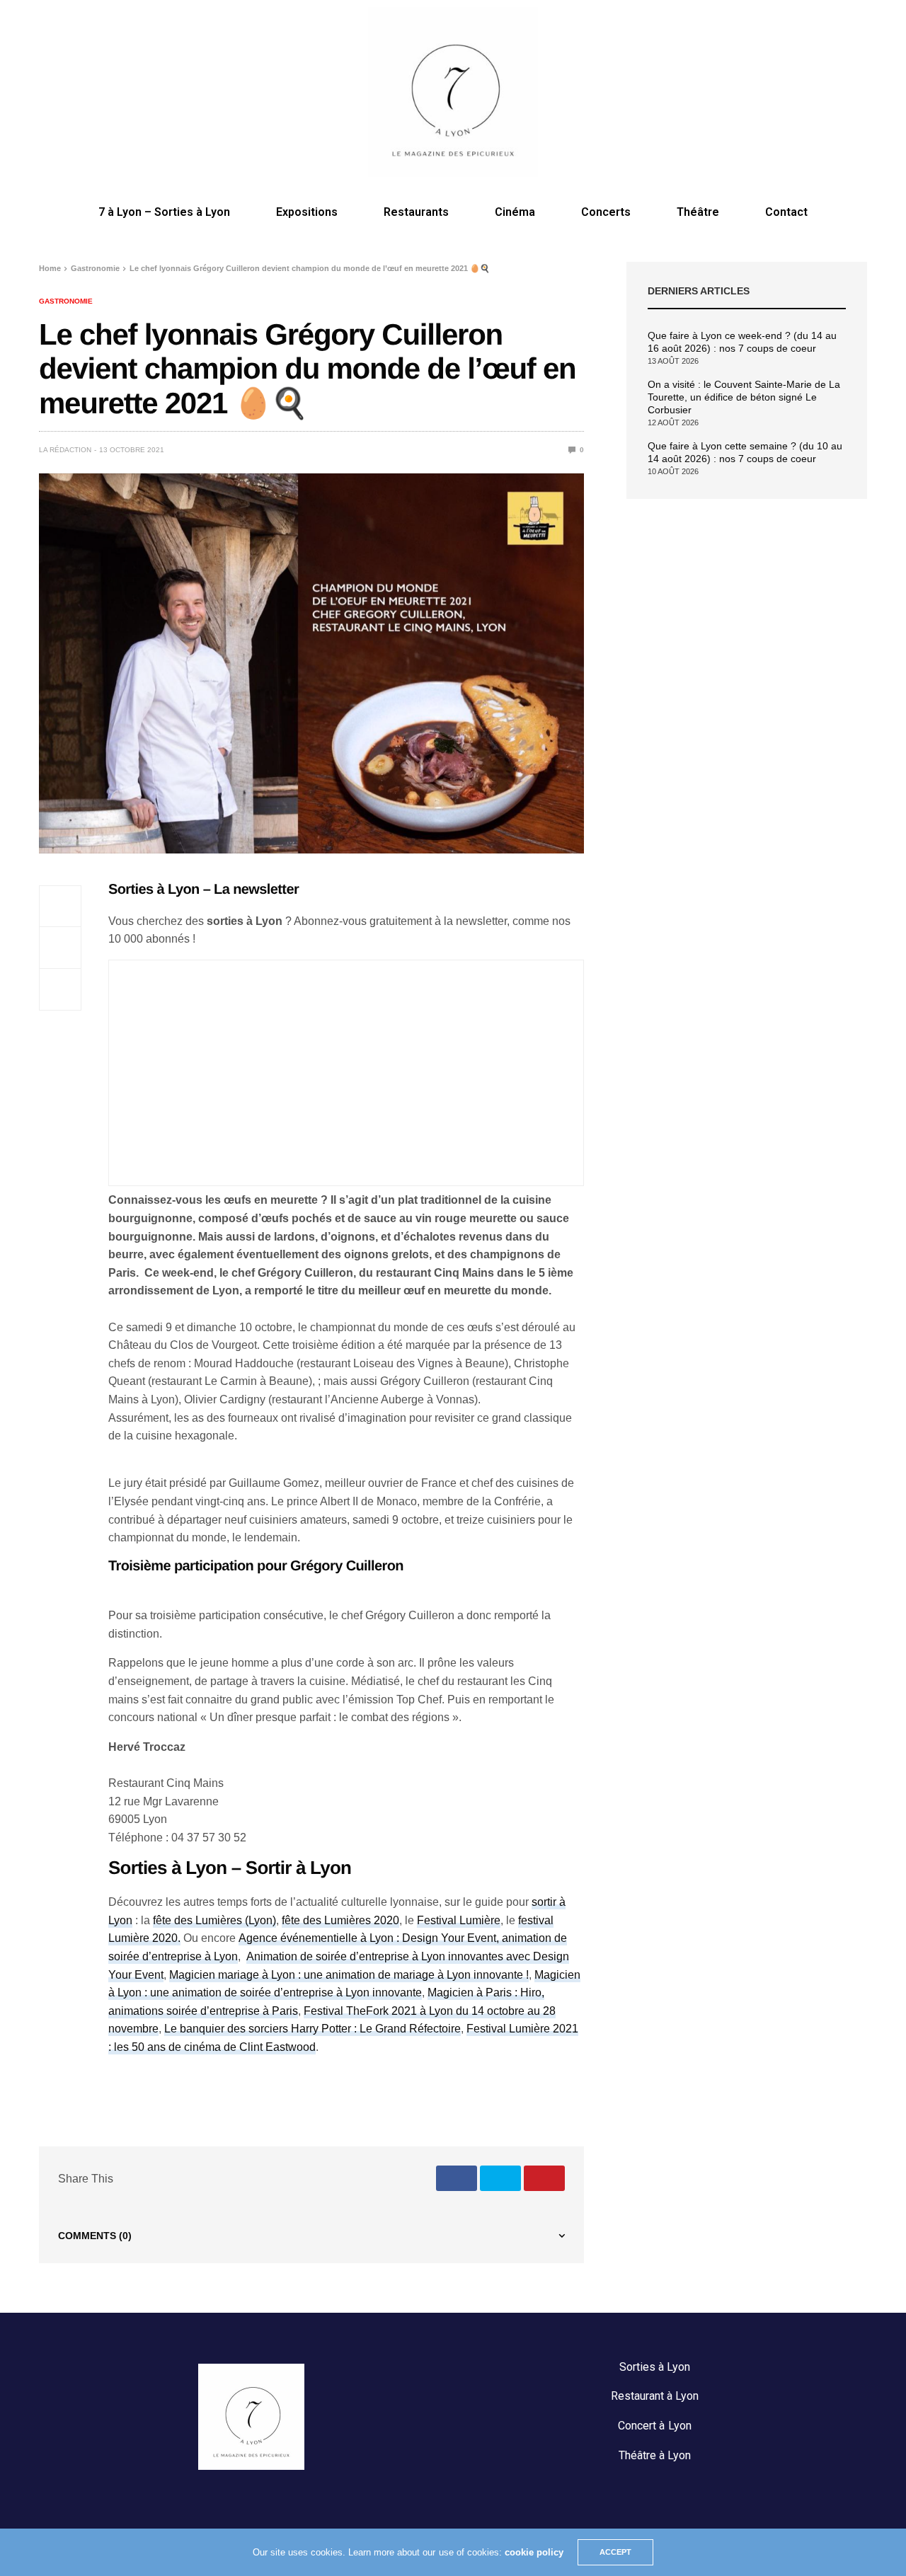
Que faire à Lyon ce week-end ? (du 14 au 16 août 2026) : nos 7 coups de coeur (742, 342)
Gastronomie (66, 301)
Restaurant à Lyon (655, 2396)
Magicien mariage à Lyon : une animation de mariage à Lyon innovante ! (349, 1975)
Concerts (606, 212)
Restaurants (416, 212)
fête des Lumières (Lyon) (214, 1920)
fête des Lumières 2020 (340, 1920)
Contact (786, 212)
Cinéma (515, 212)
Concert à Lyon (654, 2426)
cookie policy (534, 2552)
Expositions (307, 212)
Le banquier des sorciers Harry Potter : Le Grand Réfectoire (312, 2029)
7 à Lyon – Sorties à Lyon (164, 212)
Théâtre (698, 212)
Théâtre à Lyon (655, 2455)
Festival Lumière (459, 1920)
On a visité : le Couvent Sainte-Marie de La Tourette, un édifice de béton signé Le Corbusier (744, 397)
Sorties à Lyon (655, 2367)
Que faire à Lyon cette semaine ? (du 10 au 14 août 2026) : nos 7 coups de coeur (745, 452)
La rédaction (65, 450)
